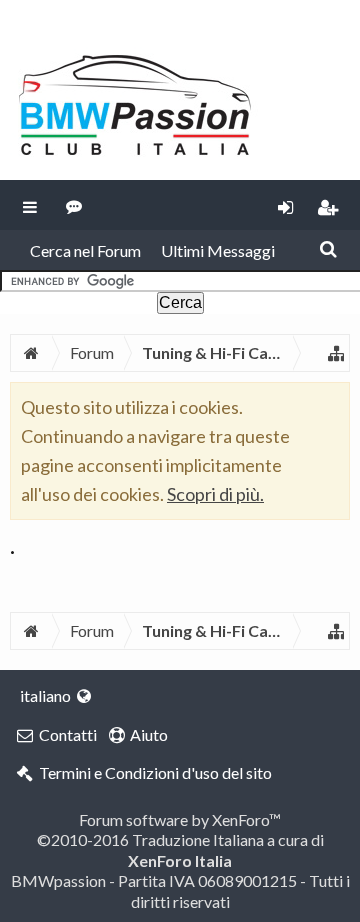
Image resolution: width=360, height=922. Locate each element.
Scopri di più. (215, 494)
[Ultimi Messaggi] (74, 205)
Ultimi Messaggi (218, 250)
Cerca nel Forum (85, 250)
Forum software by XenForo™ (180, 819)
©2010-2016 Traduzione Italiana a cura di (180, 849)
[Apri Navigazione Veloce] (336, 353)
